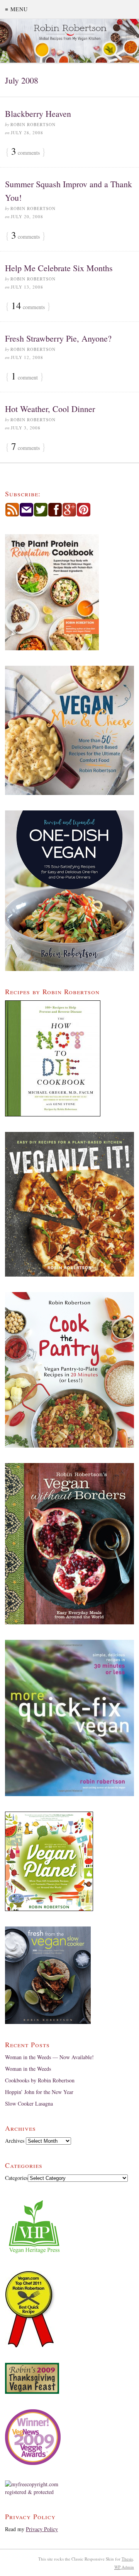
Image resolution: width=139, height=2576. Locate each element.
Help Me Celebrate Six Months (59, 268)
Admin (124, 2567)
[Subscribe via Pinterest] (84, 515)
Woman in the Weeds (28, 2069)
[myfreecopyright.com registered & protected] (69, 2488)
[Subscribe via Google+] (69, 515)
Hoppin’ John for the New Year (39, 2092)
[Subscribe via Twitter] (41, 515)
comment (25, 377)
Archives (15, 2141)
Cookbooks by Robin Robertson (40, 2080)
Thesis (127, 2559)
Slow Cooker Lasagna (29, 2103)
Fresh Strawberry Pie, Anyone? (58, 338)
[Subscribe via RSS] (12, 515)
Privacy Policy (42, 2529)
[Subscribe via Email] (26, 515)
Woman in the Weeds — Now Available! (49, 2057)
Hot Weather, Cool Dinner (50, 409)
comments (25, 152)
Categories (16, 2178)
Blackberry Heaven (38, 114)
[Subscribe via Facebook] (55, 515)
